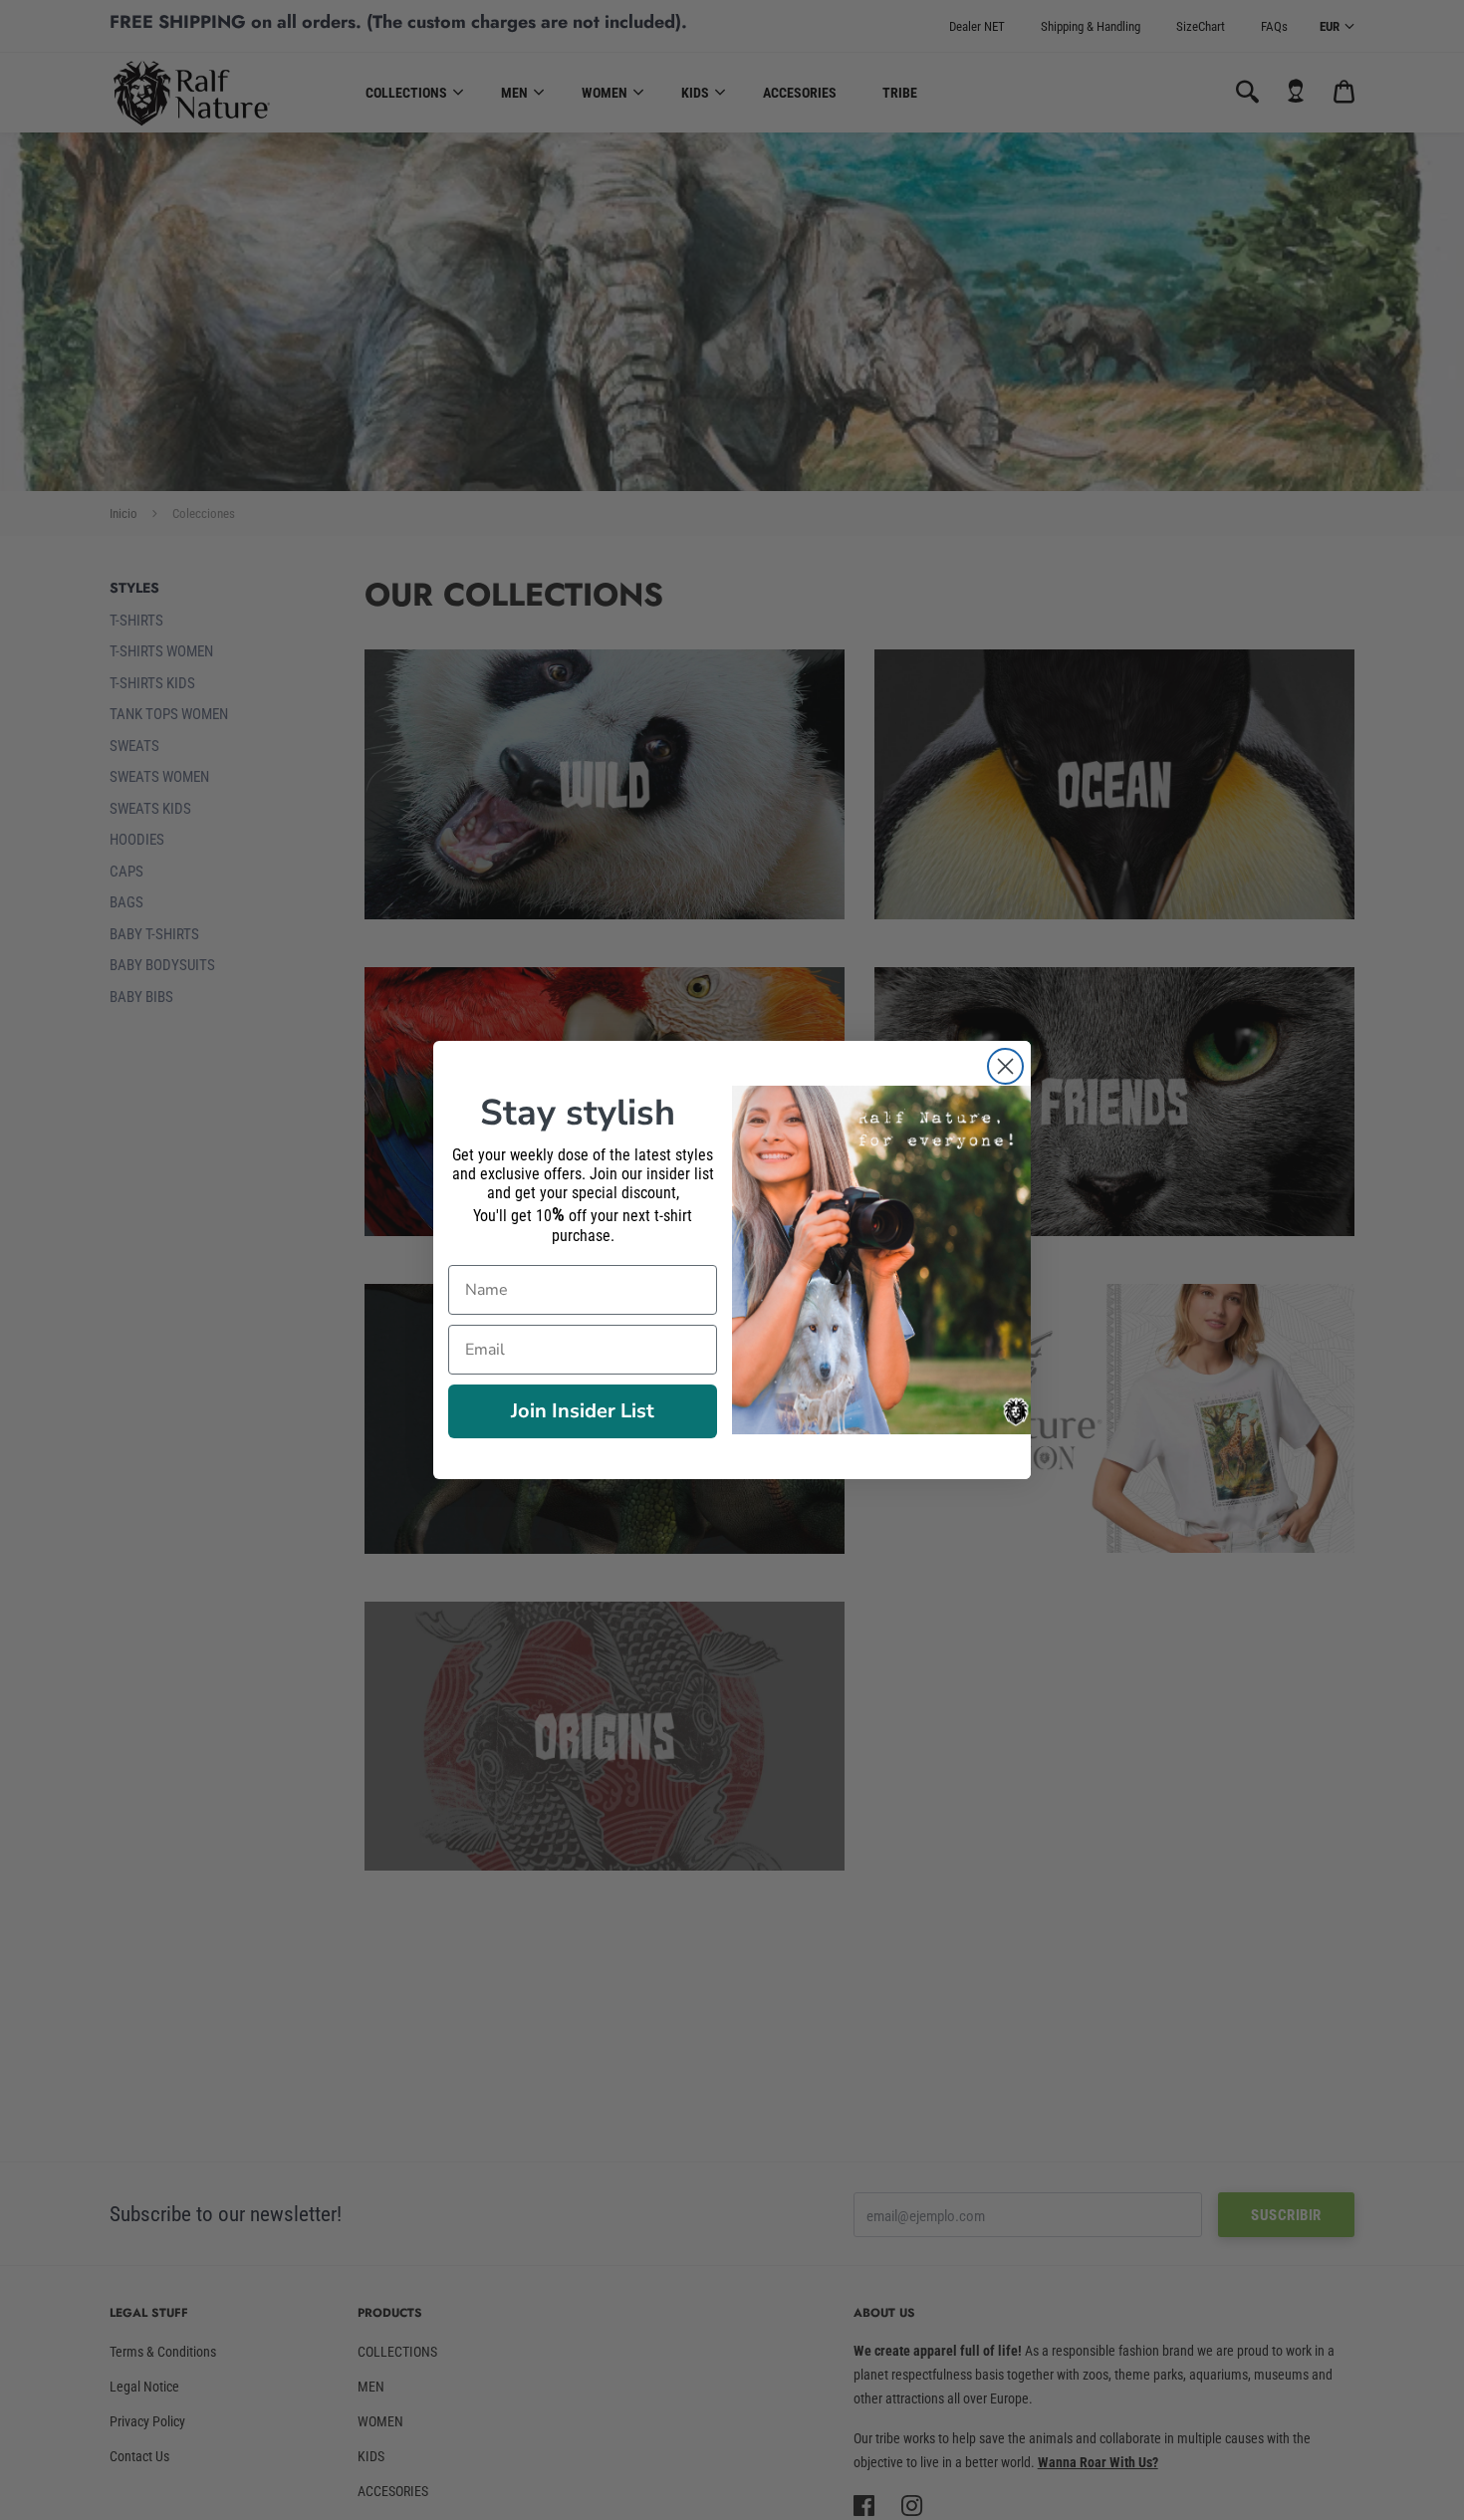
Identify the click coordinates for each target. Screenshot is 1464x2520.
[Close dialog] (1005, 1066)
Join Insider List (583, 1411)
